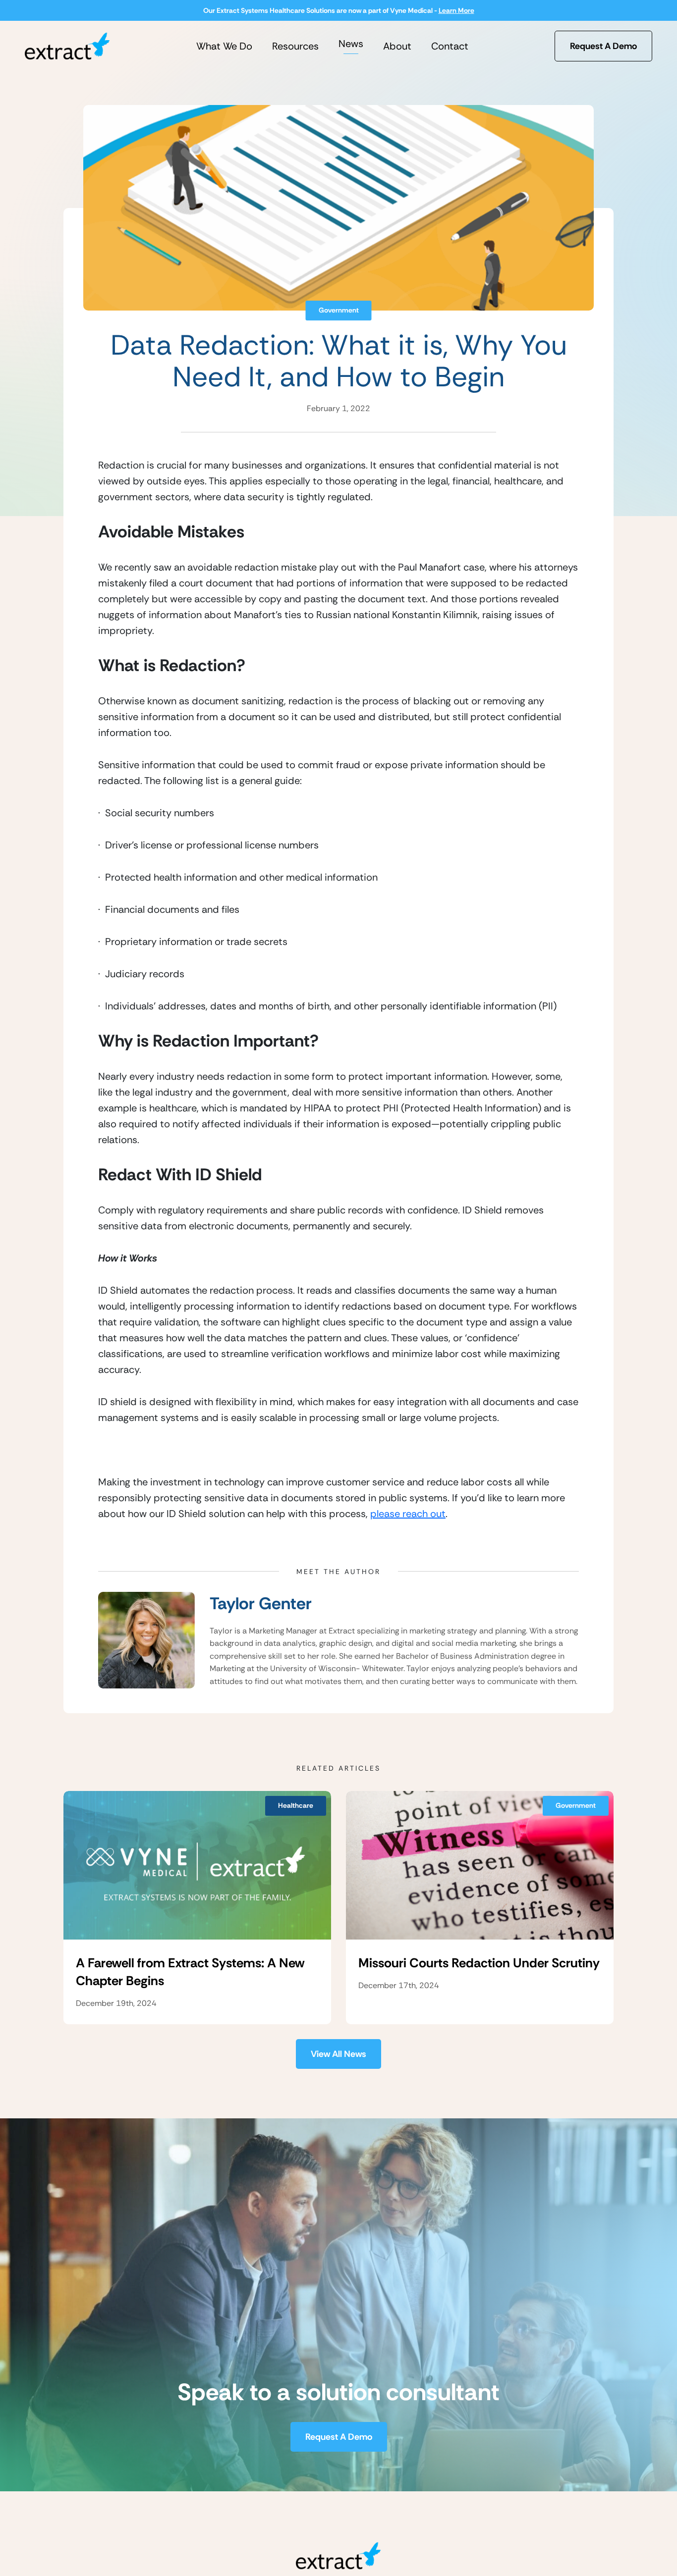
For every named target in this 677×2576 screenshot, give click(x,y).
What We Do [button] (224, 46)
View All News (338, 2054)
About (397, 46)
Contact (450, 46)
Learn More (456, 10)
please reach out (408, 1514)
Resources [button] (295, 46)
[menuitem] (224, 46)
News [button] (351, 44)
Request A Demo (603, 46)
